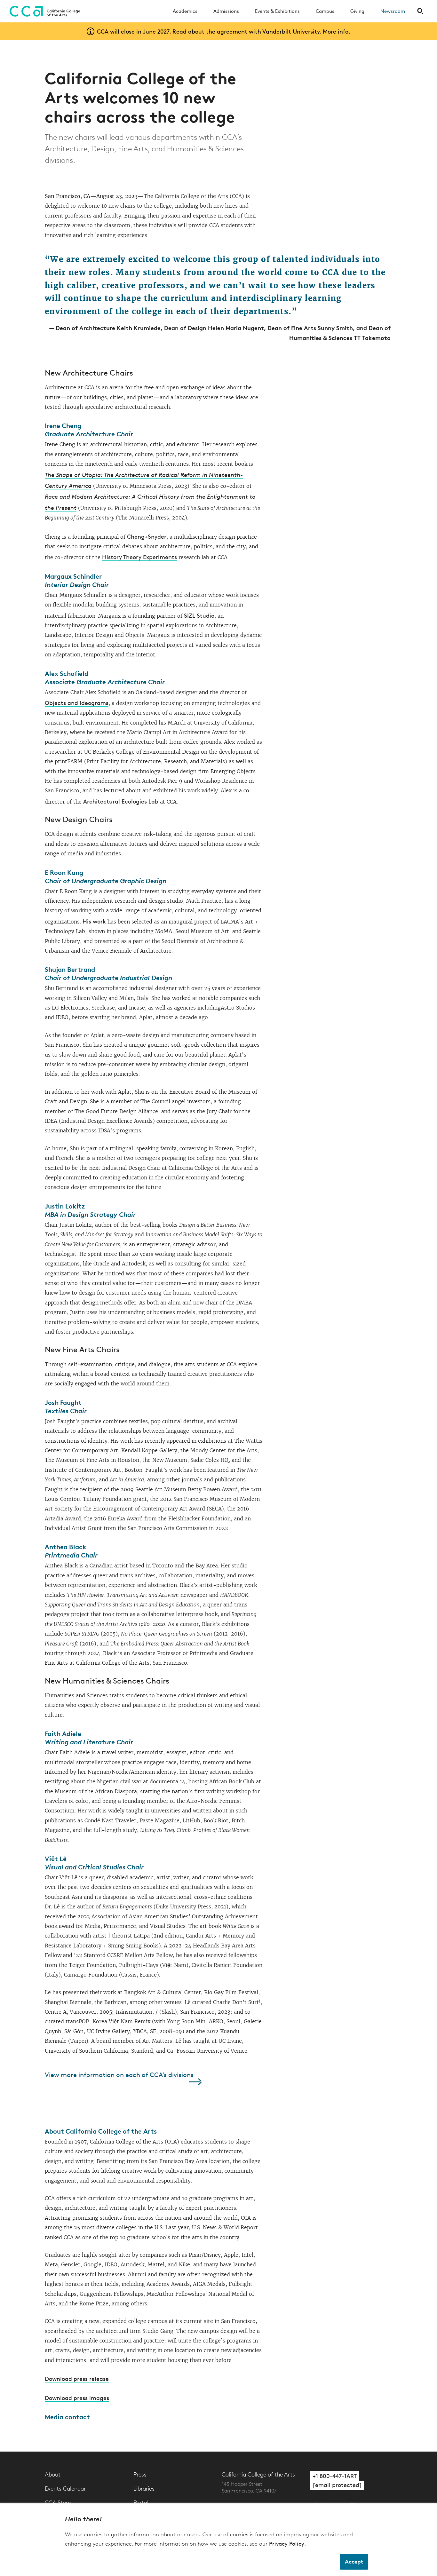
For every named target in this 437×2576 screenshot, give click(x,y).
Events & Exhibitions (277, 11)
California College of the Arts (258, 2474)
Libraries (144, 2488)
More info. (337, 31)
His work (94, 921)
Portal (141, 2502)
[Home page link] (43, 11)
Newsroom (393, 11)
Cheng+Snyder (147, 536)
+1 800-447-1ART (335, 2476)
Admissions (226, 11)
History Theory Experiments (139, 557)
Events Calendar (65, 2488)
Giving (357, 11)
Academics (185, 11)
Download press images (77, 2398)
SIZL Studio (199, 615)
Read (179, 31)
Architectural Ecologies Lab (121, 801)
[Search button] (420, 11)
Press (140, 2474)
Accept (354, 2561)
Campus (325, 11)
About (53, 2474)
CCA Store (58, 2502)
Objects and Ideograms (77, 703)
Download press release (77, 2379)
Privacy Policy (287, 2544)
